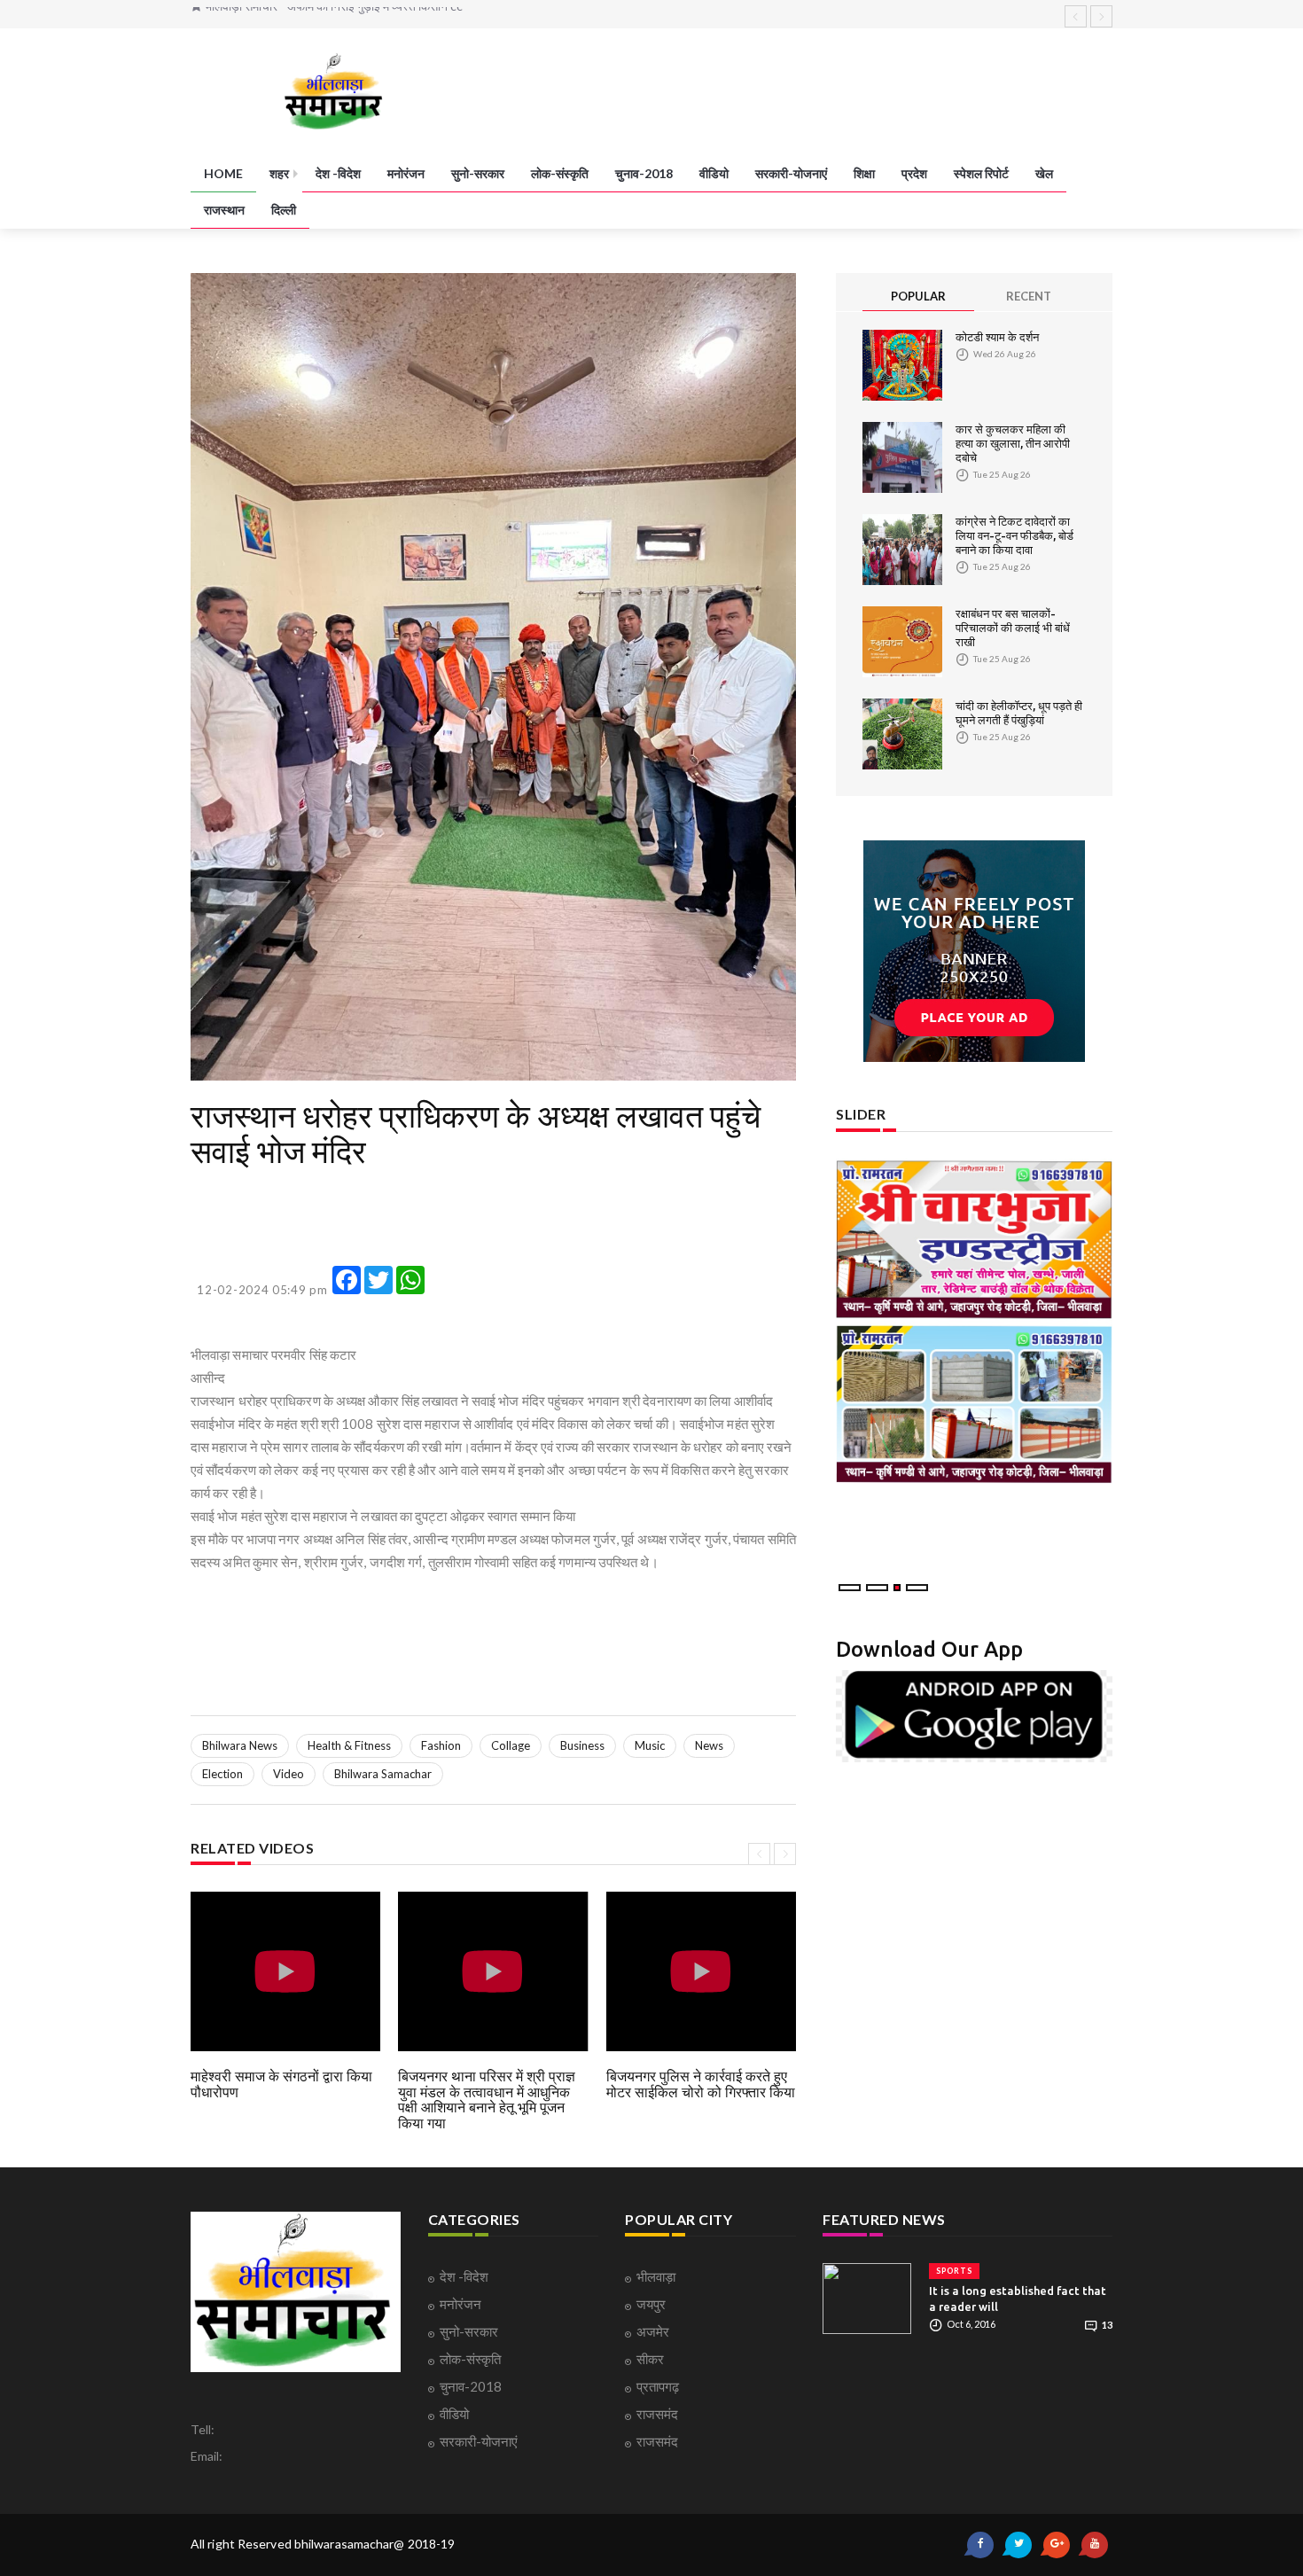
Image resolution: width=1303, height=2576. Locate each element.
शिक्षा (864, 173)
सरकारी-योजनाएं (791, 173)
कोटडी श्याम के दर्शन (997, 337)
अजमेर (653, 2331)
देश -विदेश (338, 173)
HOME (223, 173)
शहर (279, 173)
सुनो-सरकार (478, 173)
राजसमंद (657, 2414)
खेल (1044, 173)
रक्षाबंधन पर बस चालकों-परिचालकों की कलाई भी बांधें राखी (1013, 628)
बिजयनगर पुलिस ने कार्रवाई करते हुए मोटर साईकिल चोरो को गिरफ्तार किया (701, 2084)
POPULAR (918, 296)
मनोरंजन (406, 173)
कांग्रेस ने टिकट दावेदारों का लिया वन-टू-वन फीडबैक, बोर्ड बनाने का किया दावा (1014, 535)
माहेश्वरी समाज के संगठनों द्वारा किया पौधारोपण (281, 2084)
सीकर (650, 2359)
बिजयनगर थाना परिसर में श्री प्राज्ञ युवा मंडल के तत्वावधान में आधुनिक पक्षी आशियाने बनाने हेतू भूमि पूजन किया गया (487, 2100)
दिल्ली (284, 210)
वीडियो (714, 173)
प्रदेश (914, 173)
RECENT (1029, 296)
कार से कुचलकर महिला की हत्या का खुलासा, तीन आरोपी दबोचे (1013, 443)
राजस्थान (224, 210)
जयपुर (651, 2304)
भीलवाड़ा (656, 2276)
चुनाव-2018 (644, 173)
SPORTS (954, 2271)
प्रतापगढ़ (658, 2386)
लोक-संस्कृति (560, 173)
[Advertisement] (332, 1222)
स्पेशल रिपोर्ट (981, 173)
